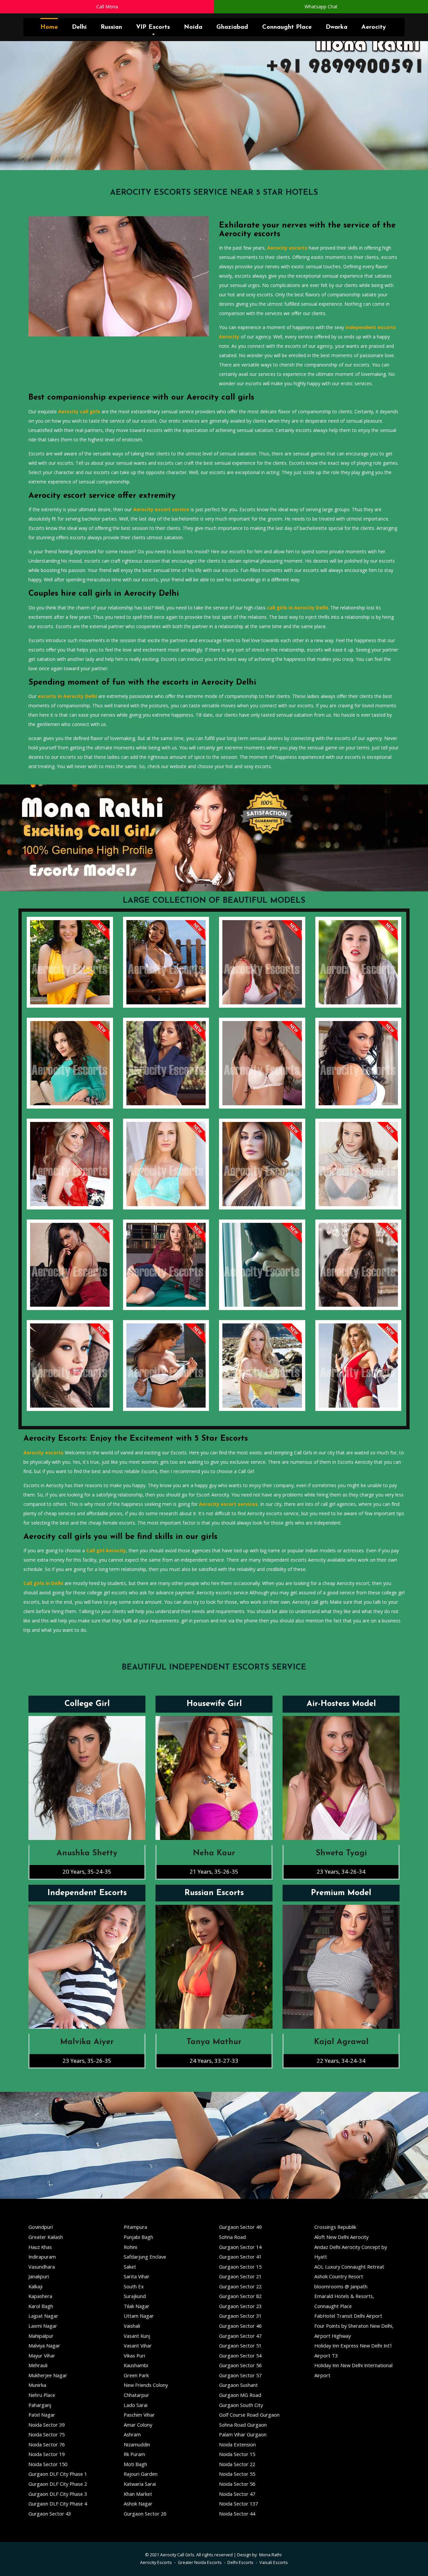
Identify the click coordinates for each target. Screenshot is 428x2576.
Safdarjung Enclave (145, 2257)
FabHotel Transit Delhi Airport (348, 2316)
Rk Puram (134, 2454)
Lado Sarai (136, 2405)
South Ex (134, 2286)
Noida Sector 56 (237, 2484)
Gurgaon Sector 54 (240, 2355)
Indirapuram (42, 2257)
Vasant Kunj (137, 2336)
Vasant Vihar (138, 2345)
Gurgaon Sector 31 (240, 2316)
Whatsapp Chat (321, 7)
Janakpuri (39, 2276)
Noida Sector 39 (46, 2425)
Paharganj (40, 2405)
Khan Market (138, 2494)
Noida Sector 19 (46, 2454)
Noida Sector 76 (46, 2444)
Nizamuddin (137, 2444)
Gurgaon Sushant (238, 2385)
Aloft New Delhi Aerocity (341, 2237)
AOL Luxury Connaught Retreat (349, 2267)
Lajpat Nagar (43, 2316)
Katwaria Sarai (140, 2484)
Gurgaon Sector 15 (240, 2267)
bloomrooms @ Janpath (341, 2286)
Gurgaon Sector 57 (240, 2375)
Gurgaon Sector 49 (240, 2227)
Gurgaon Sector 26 (145, 2514)
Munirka (37, 2385)
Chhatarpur (136, 2395)
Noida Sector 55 (237, 2474)
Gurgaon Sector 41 (240, 2257)
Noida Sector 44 (237, 2514)
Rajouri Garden (141, 2474)
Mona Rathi (270, 2555)
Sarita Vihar (137, 2276)
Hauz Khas (40, 2247)
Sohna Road (232, 2237)
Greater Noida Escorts (200, 2562)
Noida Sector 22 (237, 2464)
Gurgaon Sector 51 (240, 2345)
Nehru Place (42, 2395)
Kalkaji (35, 2286)
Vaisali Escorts (274, 2562)
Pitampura (135, 2227)
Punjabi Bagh (138, 2237)
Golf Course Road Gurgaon (249, 2415)
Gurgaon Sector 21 (240, 2276)
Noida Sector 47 (237, 2494)
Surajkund (135, 2296)
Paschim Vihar (139, 2415)
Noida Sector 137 (238, 2503)
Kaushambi (136, 2365)
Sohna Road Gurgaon (243, 2425)
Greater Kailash (46, 2237)
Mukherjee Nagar (48, 2375)
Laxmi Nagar (43, 2326)
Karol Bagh (41, 2306)
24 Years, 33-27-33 (214, 2061)
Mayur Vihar (42, 2355)
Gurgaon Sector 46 (240, 2326)
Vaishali (132, 2326)
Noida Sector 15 (237, 2454)
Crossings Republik (335, 2227)
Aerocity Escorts (156, 2562)
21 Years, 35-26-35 (214, 1872)
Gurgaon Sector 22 (240, 2286)
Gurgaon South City (241, 2405)
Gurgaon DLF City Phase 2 (58, 2484)
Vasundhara (42, 2267)
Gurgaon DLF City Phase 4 (58, 2503)
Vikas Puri (134, 2355)
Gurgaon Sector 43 (50, 2514)
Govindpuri (41, 2227)
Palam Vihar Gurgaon (243, 2434)
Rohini (130, 2247)
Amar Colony (138, 2425)
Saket (130, 2267)
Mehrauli (38, 2365)
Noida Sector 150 (48, 2464)
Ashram (132, 2434)
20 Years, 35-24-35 (87, 1872)
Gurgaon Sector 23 (240, 2306)
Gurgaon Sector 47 (240, 2336)
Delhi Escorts (240, 2562)
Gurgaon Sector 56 (240, 2365)
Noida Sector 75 (46, 2434)
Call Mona (107, 7)
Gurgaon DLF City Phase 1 (58, 2474)
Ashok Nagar (138, 2503)
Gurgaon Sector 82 (240, 2296)
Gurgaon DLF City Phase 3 (58, 2494)
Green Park (136, 2375)
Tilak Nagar (137, 2306)
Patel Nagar (42, 2415)
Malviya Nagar (44, 2345)
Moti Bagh (135, 2464)
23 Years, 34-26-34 (341, 1872)
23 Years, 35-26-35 (87, 2061)
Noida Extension (237, 2444)
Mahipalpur (41, 2336)
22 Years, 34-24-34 (341, 2061)
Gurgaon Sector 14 (240, 2247)
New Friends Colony (146, 2385)
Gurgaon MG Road (240, 2395)
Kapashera (40, 2296)
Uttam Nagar (139, 2316)
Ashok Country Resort (339, 2276)
